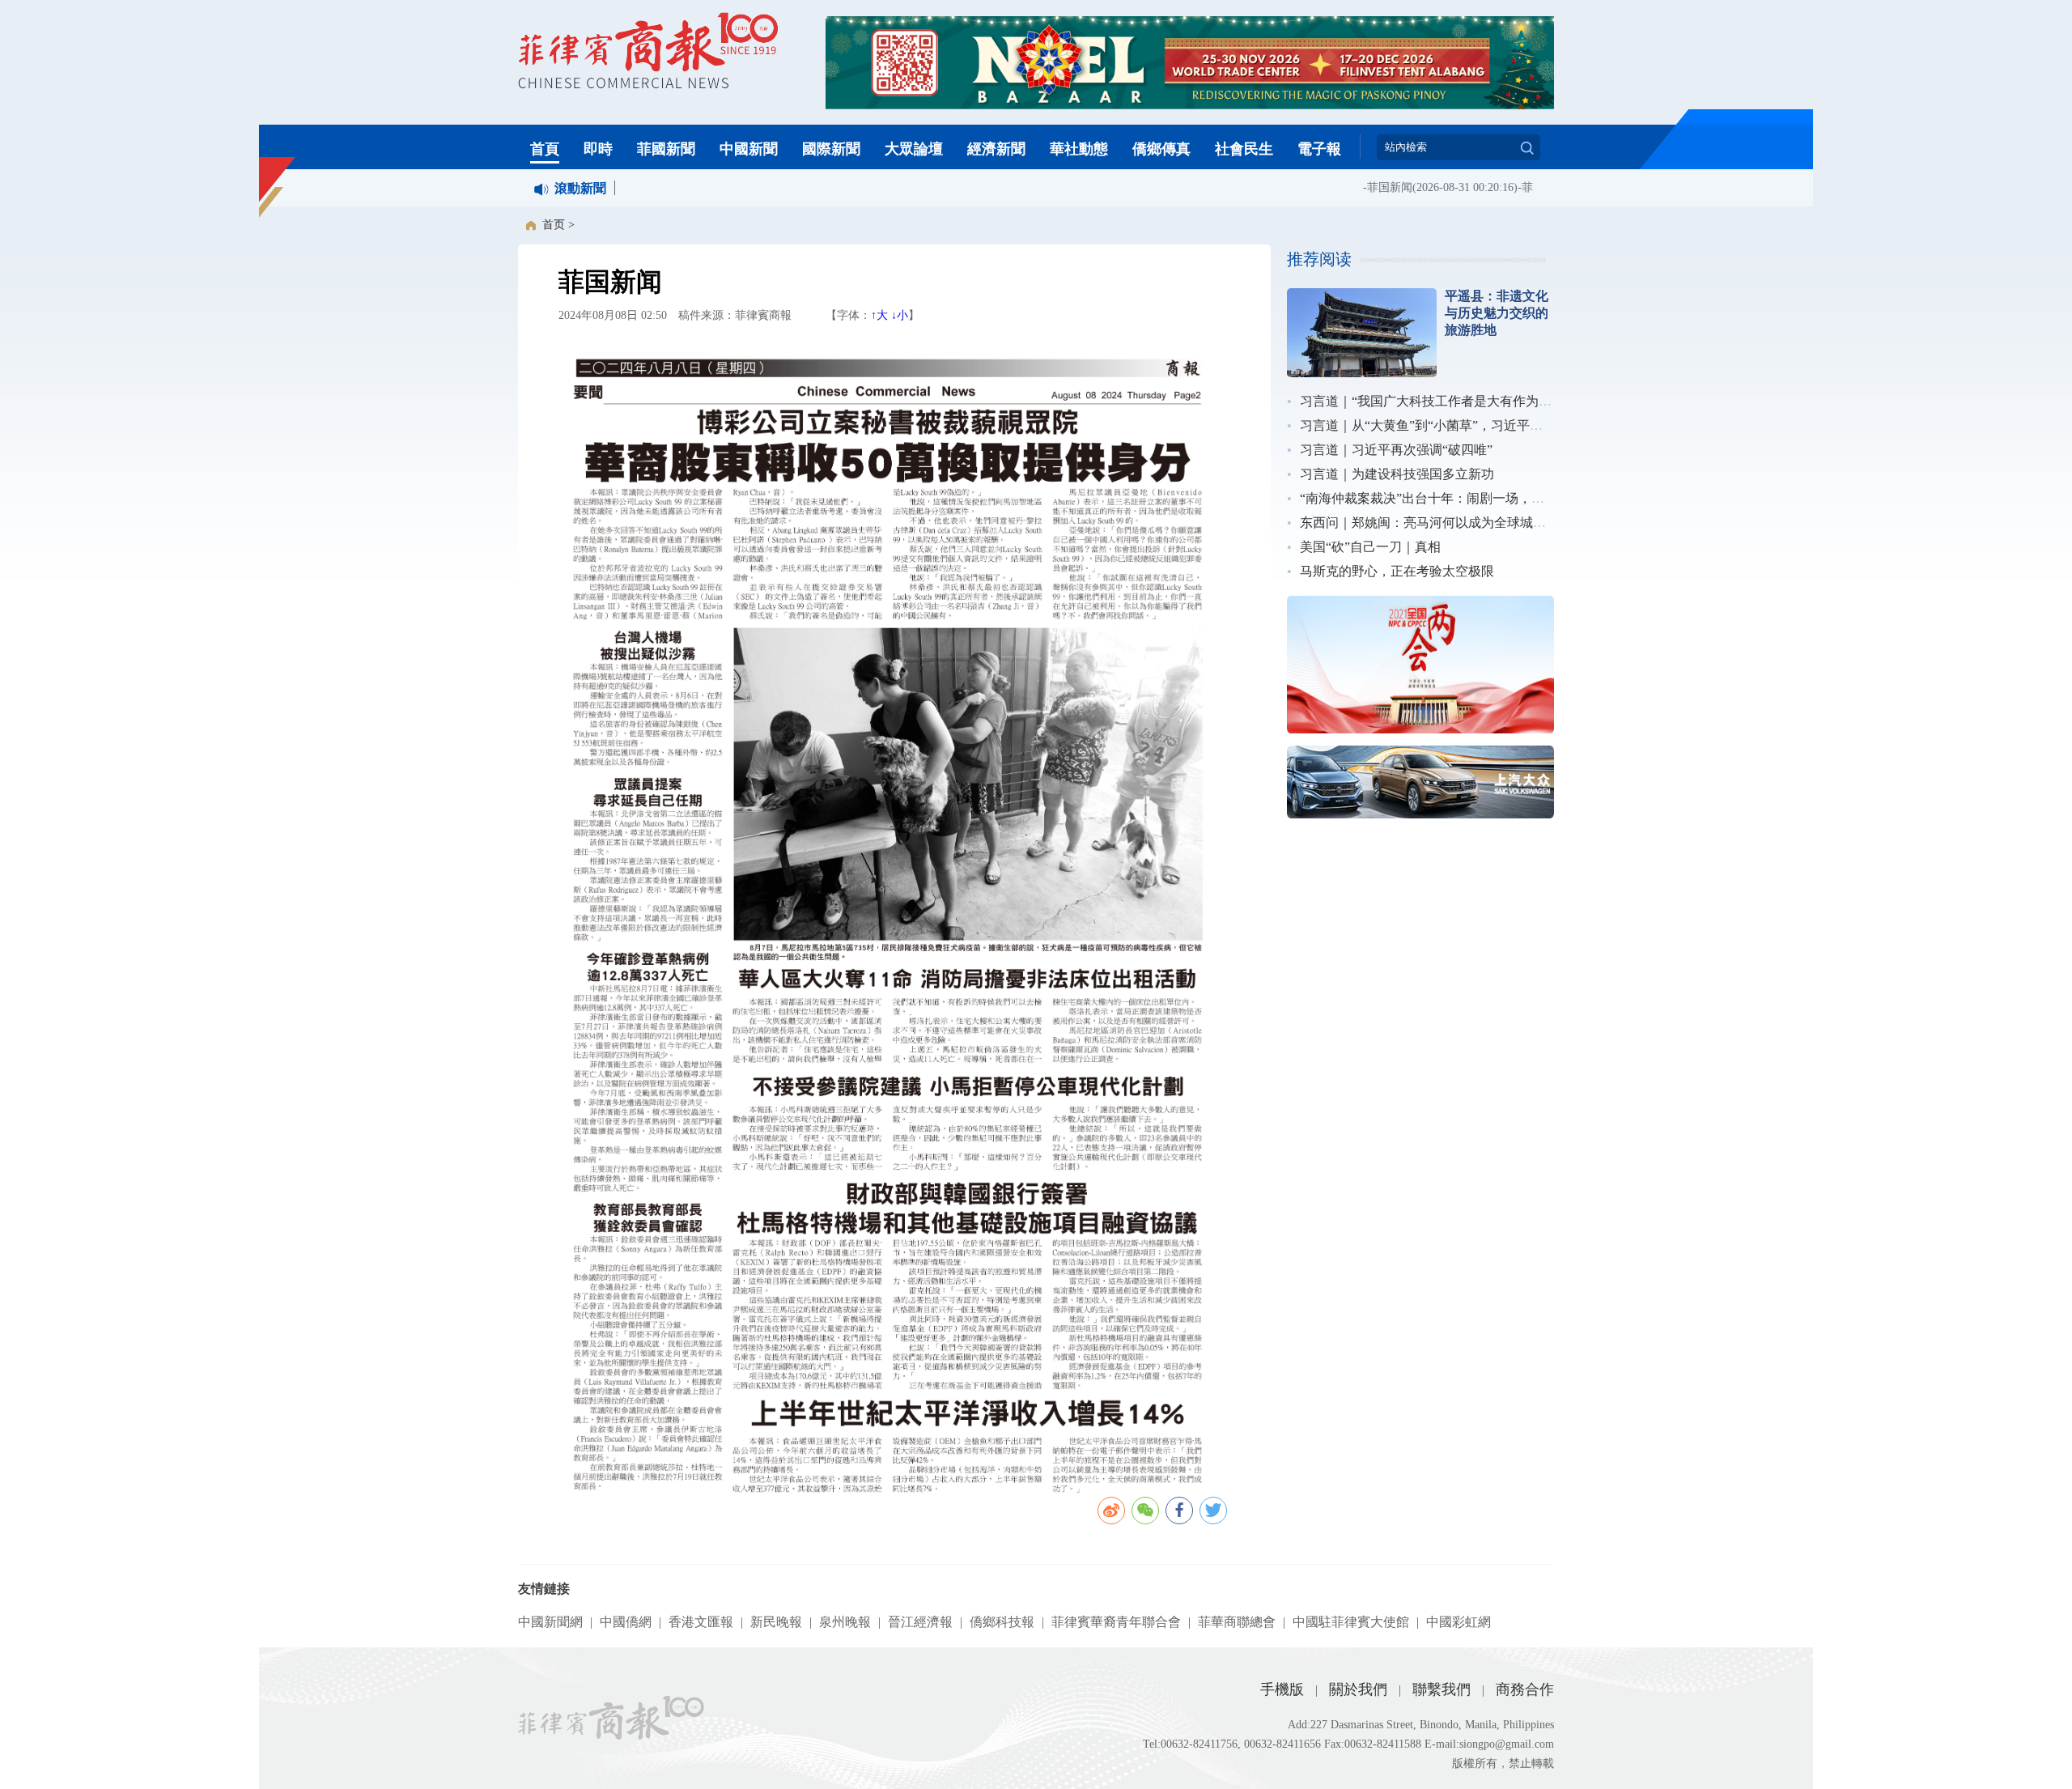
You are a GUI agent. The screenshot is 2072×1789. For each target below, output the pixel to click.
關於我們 (1358, 1689)
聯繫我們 (1441, 1689)
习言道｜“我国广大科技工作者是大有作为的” (1429, 401)
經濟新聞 (996, 149)
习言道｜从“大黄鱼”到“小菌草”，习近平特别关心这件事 (1460, 425)
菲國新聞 (666, 149)
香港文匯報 (701, 1622)
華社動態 (1079, 149)
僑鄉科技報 (1002, 1622)
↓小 (900, 315)
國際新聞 (831, 149)
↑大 (879, 315)
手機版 (1282, 1689)
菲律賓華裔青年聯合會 (1116, 1622)
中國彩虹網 (1458, 1622)
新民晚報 (776, 1622)
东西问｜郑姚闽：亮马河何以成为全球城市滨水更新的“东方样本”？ (1493, 523)
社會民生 (1244, 149)
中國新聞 (749, 149)
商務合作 (1525, 1689)
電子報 (1319, 149)
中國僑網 (626, 1622)
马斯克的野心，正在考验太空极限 (1397, 571)
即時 (598, 149)
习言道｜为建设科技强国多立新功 (1397, 474)
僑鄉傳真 (1161, 149)
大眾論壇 (914, 149)
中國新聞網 (550, 1622)
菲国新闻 (1364, 187)
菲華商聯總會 (1237, 1622)
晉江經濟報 (920, 1622)
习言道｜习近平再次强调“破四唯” (1396, 450)
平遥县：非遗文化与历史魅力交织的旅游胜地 (1497, 313)
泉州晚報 (845, 1622)
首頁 (545, 149)
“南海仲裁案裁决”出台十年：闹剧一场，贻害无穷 (1441, 498)
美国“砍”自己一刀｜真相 (1370, 547)
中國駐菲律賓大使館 (1351, 1622)
